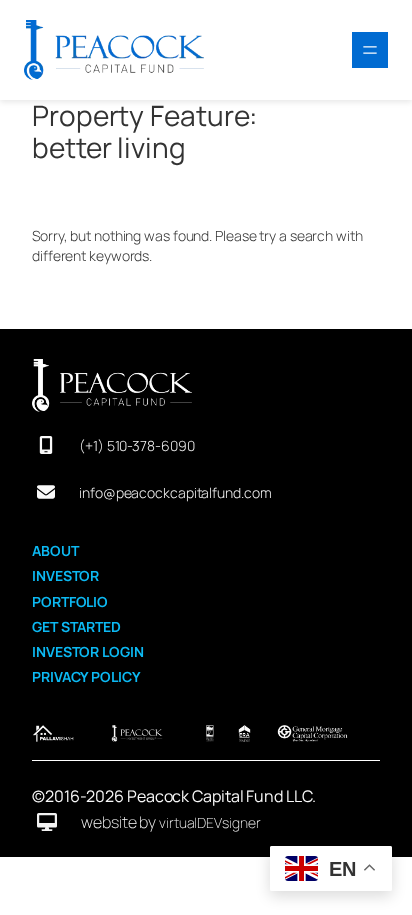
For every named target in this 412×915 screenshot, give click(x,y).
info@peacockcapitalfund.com (175, 492)
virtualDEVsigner (209, 822)
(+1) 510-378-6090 (136, 445)
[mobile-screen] (46, 445)
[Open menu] (370, 50)
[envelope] (46, 492)
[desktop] (47, 822)
